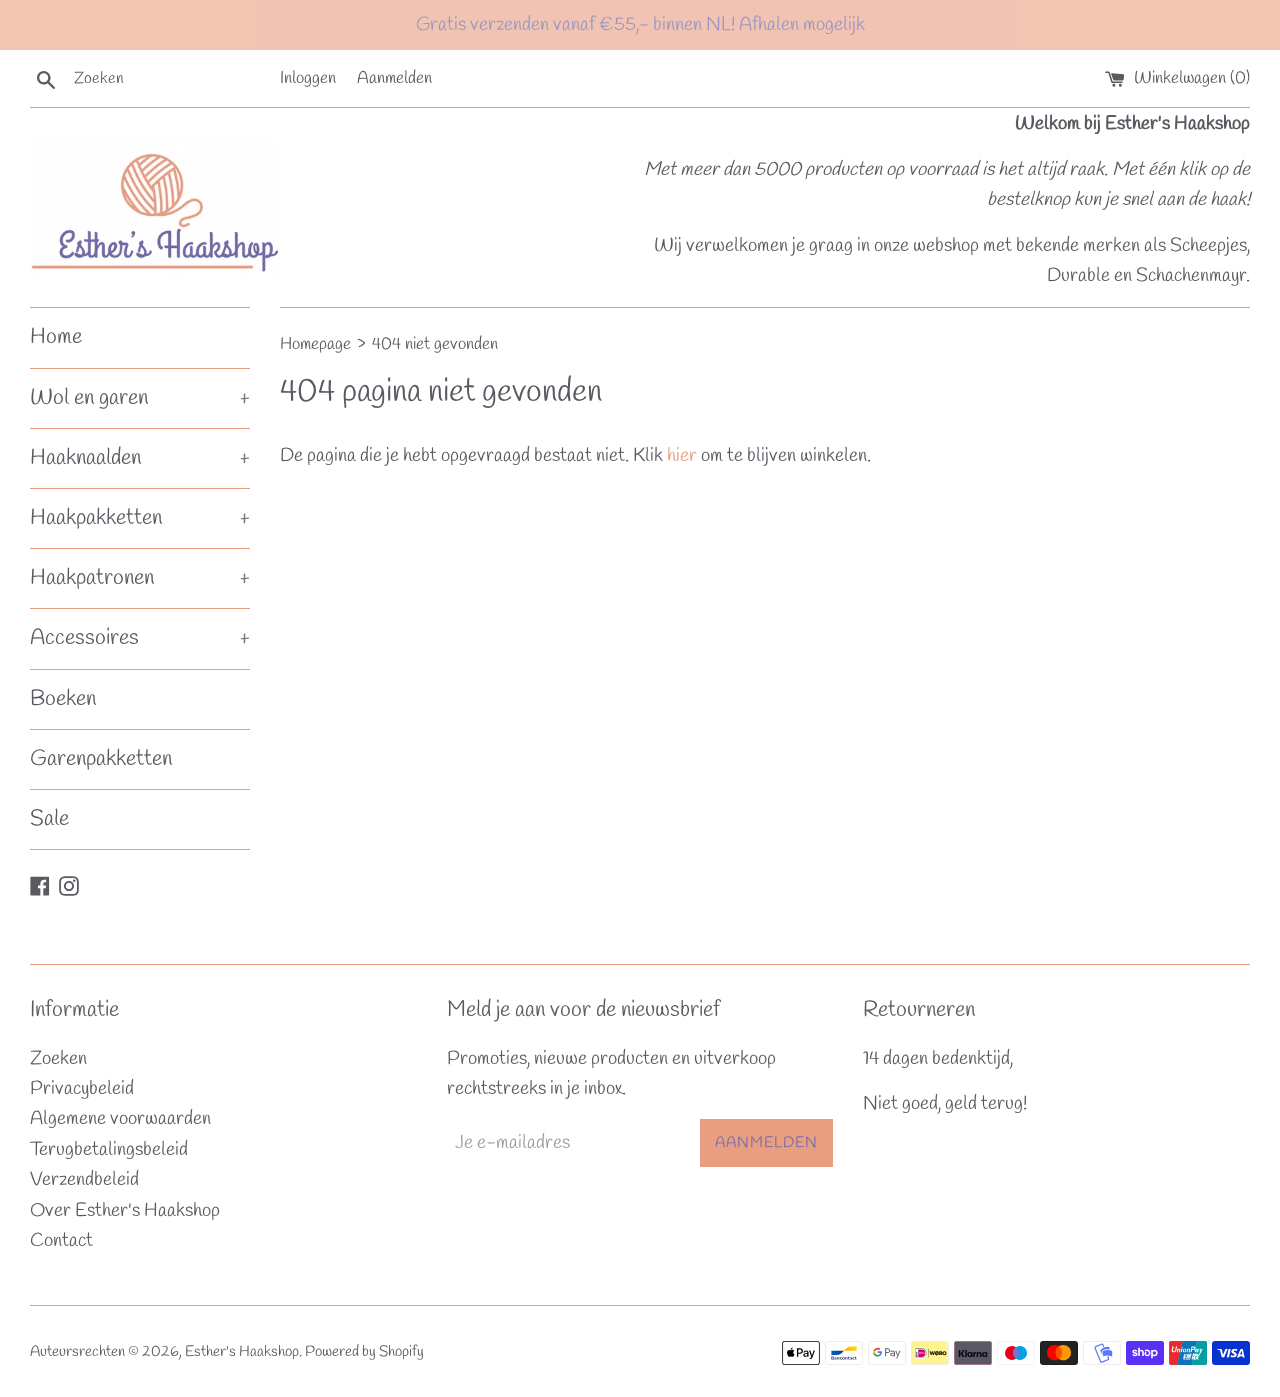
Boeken (63, 699)
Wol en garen (140, 398)
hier (682, 456)
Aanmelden (394, 78)
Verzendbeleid (84, 1180)
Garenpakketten (101, 759)
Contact (61, 1241)
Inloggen (308, 78)
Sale (49, 819)
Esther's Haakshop (242, 1352)
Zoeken (58, 1059)
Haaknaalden (140, 458)
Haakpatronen (140, 578)
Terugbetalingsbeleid (109, 1150)
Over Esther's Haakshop (125, 1211)
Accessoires (140, 638)
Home (56, 337)
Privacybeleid (82, 1089)
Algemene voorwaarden (120, 1119)
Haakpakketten (140, 518)
